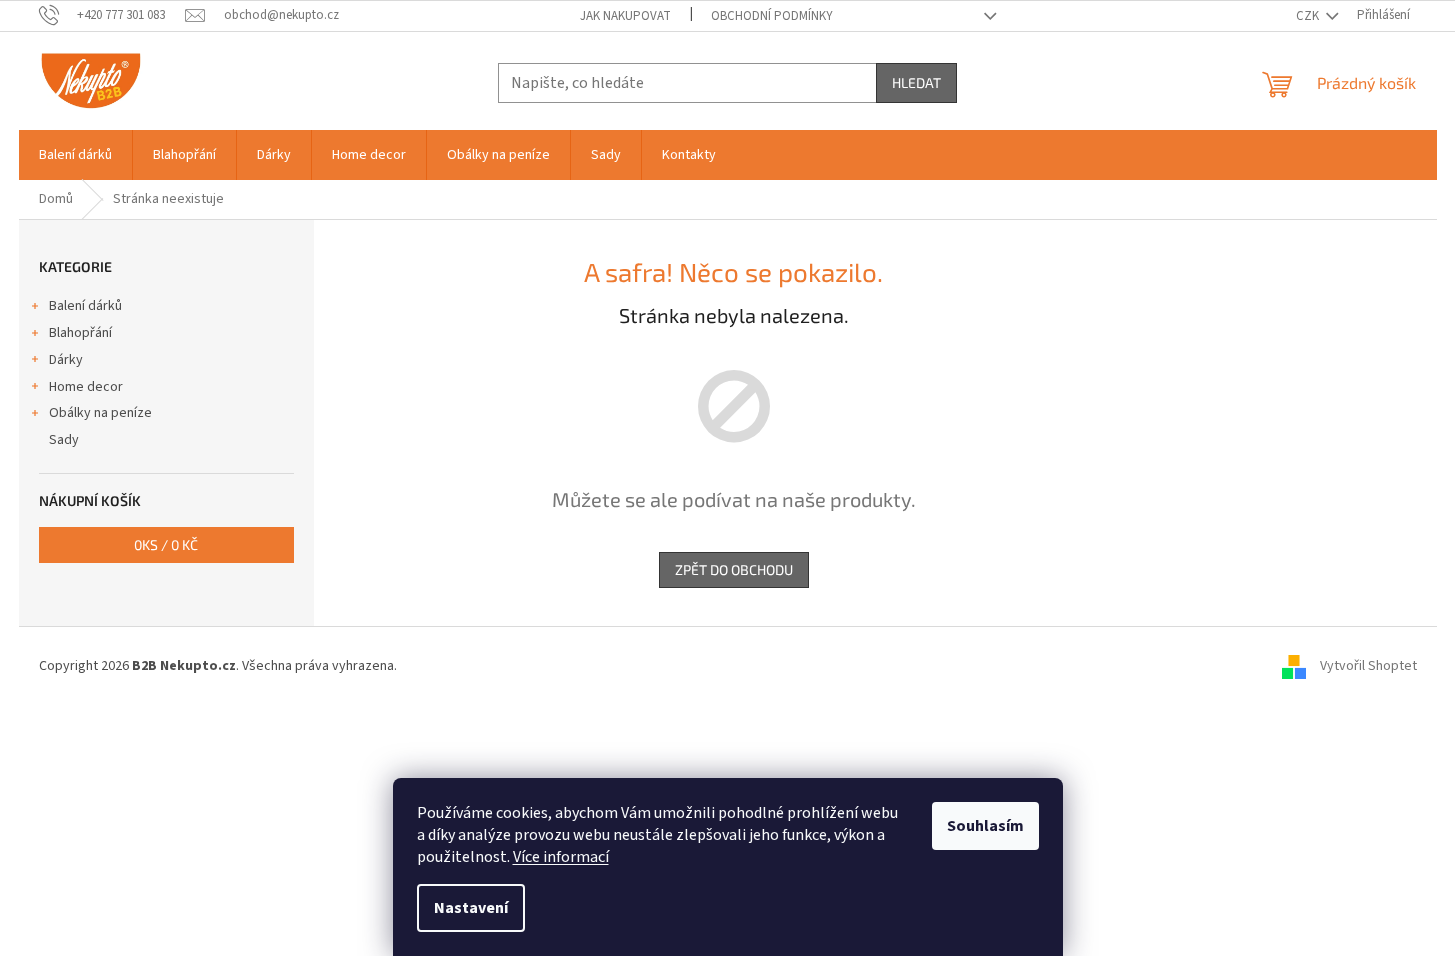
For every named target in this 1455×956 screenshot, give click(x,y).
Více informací (561, 857)
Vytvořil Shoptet (1368, 666)
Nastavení (471, 908)
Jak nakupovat (625, 16)
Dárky (66, 360)
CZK (1309, 16)
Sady (64, 440)
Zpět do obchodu (734, 569)
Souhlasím (985, 826)
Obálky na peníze (100, 413)
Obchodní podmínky (772, 16)
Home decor (86, 387)
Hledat (916, 82)
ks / (166, 544)
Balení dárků (85, 306)
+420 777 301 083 (121, 15)
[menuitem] (75, 155)
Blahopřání (80, 333)
